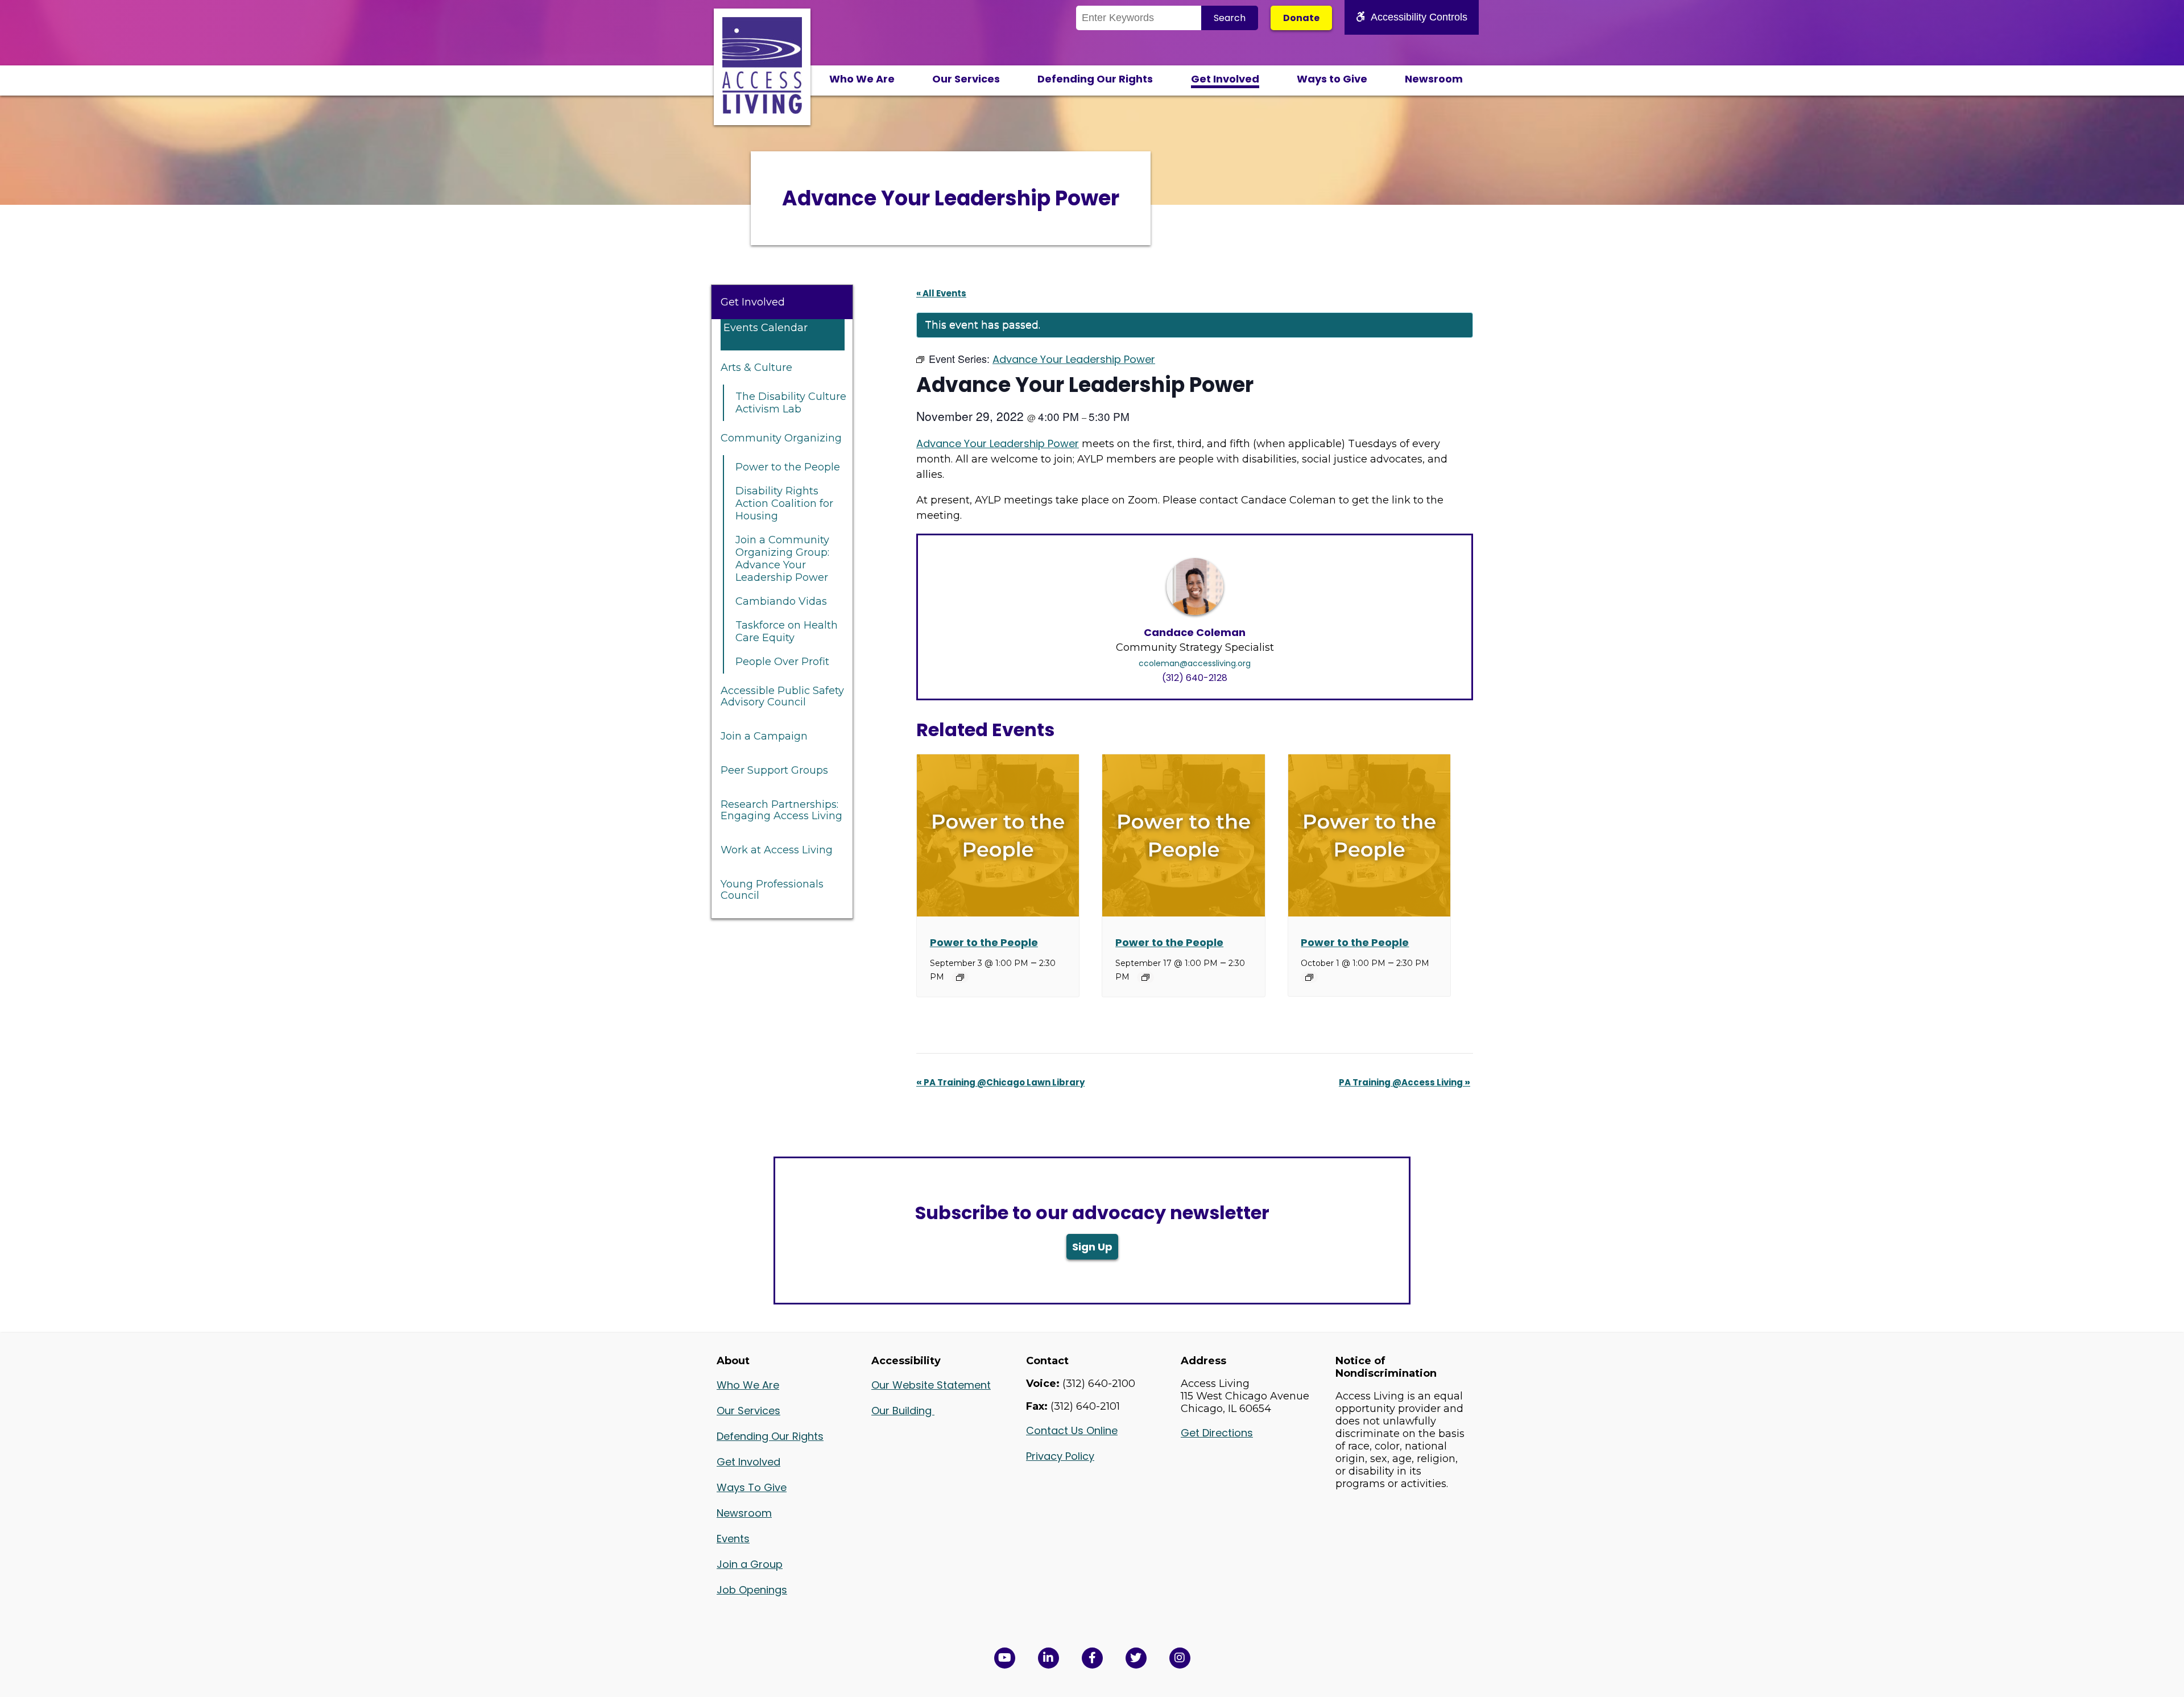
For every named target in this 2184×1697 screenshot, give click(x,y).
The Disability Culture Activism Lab (791, 403)
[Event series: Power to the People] (960, 977)
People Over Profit (782, 662)
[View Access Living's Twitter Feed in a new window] (1136, 1658)
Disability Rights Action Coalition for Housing (784, 503)
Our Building (903, 1411)
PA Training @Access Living (1405, 1082)
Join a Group (750, 1564)
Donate (1301, 18)
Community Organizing (781, 438)
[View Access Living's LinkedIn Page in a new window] (1048, 1658)
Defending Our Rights (1095, 79)
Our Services (966, 79)
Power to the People (788, 467)
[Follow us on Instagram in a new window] (1180, 1658)
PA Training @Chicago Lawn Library (1000, 1082)
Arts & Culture (756, 368)
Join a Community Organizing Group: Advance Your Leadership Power (782, 559)
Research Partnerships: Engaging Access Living (781, 810)
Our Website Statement (931, 1385)
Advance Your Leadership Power (998, 443)
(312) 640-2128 (1195, 678)
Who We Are (862, 79)
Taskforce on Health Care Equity (787, 631)
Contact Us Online (1072, 1430)
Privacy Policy (1060, 1456)
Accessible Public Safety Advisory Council (782, 696)
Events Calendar (766, 328)
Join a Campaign (764, 736)
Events (733, 1539)
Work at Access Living (777, 850)
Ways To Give (752, 1487)
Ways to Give (1332, 79)
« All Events (941, 293)
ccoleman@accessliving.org (1195, 663)
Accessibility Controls (1419, 17)
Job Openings (752, 1590)
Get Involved (1225, 79)
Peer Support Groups (774, 770)
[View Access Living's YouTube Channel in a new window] (1005, 1658)
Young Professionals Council (772, 890)
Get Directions (1217, 1433)
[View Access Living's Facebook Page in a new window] (1092, 1658)
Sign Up (1092, 1247)
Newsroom (1434, 79)
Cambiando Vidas (781, 601)
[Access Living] (762, 110)
